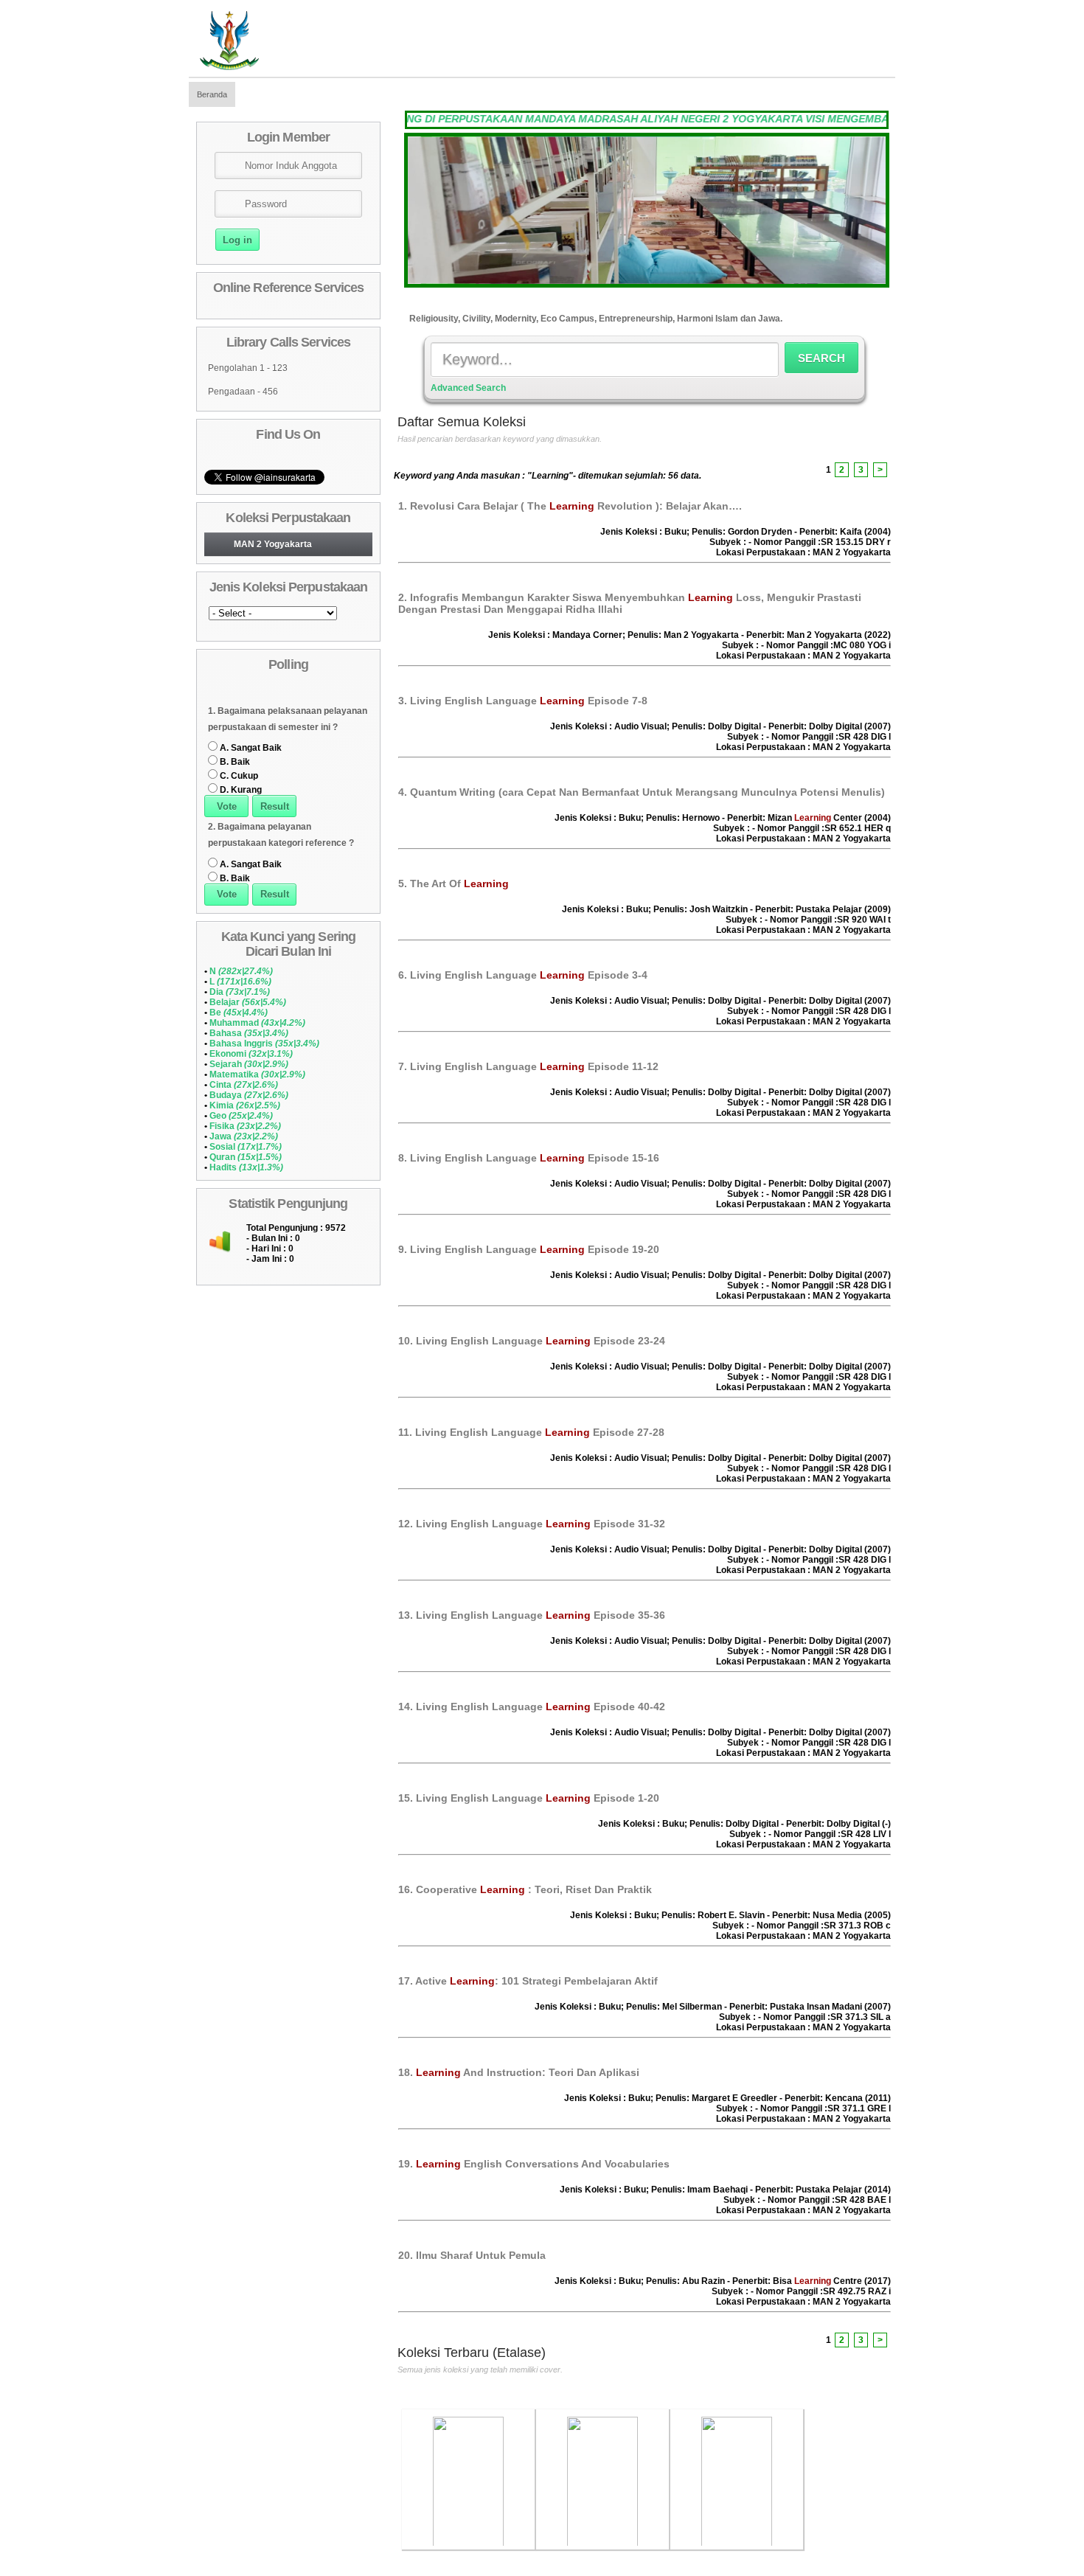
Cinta (244, 1085)
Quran (246, 1157)
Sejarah (249, 1064)
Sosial (246, 1147)
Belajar (248, 1002)
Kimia (245, 1105)
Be (239, 1013)
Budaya (249, 1095)
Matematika (257, 1075)
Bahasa (249, 1033)
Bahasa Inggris (264, 1044)
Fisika (245, 1126)
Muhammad (257, 1023)
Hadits (246, 1167)
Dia (240, 992)
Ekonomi (251, 1054)
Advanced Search (468, 388)
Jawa (244, 1136)
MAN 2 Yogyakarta (273, 544)
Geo (241, 1116)
